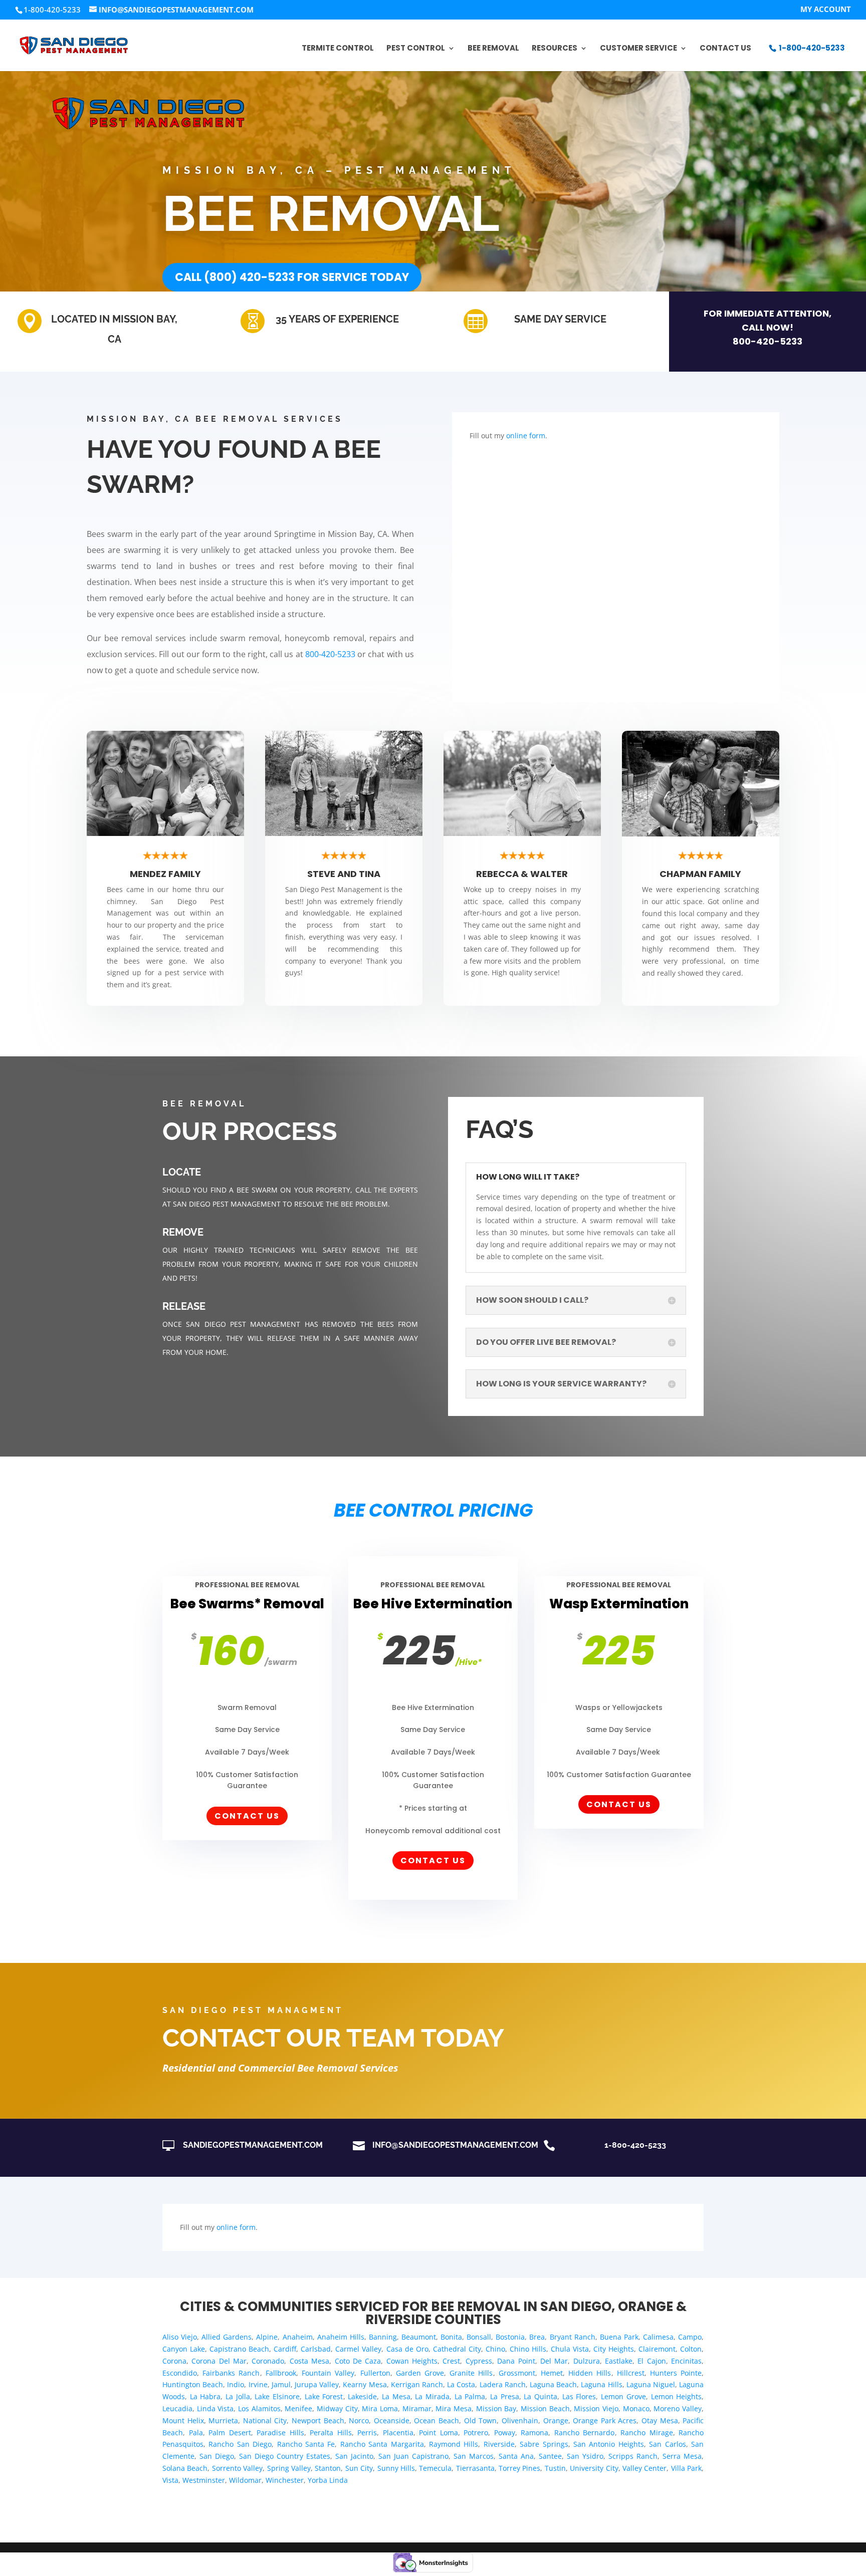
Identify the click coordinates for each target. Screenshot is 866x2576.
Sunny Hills (396, 2468)
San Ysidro (585, 2456)
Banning (383, 2337)
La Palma (470, 2396)
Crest (451, 2361)
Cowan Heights (412, 2361)
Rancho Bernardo (585, 2432)
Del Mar (554, 2361)
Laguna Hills (601, 2384)
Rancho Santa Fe (306, 2444)
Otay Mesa (660, 2420)
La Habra (205, 2396)
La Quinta (540, 2396)
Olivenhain (520, 2420)
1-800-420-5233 (812, 48)
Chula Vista (570, 2349)
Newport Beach (318, 2420)
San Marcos (474, 2456)
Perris (367, 2432)
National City (265, 2420)
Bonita (451, 2337)
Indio (236, 2384)
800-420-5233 (768, 341)
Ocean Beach (437, 2420)
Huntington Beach (193, 2384)
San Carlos (667, 2444)
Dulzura (587, 2361)
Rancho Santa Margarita (382, 2444)
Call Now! (768, 327)
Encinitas (686, 2361)
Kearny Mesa (365, 2384)
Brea (537, 2337)
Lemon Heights (677, 2396)
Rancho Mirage (647, 2432)
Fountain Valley (328, 2373)
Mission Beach (545, 2408)
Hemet (552, 2373)
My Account (826, 10)
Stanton (328, 2468)
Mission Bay (496, 2408)
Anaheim (298, 2337)
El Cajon (652, 2361)
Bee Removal (493, 49)
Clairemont (657, 2349)
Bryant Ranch (573, 2337)
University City (594, 2468)
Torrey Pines (519, 2468)
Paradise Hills (280, 2432)
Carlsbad (316, 2349)
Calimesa (658, 2337)
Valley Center (644, 2468)
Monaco (636, 2408)
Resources (555, 49)
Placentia (398, 2432)
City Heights (614, 2349)
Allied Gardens (227, 2337)
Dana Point (516, 2361)
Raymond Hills (454, 2444)
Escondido (180, 2373)
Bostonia (510, 2337)
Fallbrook (281, 2373)
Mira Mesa (454, 2408)
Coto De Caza (358, 2361)
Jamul (281, 2384)
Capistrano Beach (239, 2349)
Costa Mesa (309, 2361)
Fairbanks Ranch (231, 2373)
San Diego (217, 2456)
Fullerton (375, 2373)
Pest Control (416, 49)
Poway (505, 2432)
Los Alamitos (259, 2408)
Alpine (267, 2337)
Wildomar (245, 2480)
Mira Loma (380, 2408)
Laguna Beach (553, 2384)
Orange (556, 2420)
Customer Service (638, 49)
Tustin (555, 2468)
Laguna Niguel (651, 2384)
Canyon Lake (184, 2349)
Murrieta (223, 2420)
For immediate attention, (768, 313)
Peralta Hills (331, 2432)
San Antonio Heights (609, 2444)
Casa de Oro (407, 2349)
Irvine (258, 2384)
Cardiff (285, 2349)
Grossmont (517, 2373)
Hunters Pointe (676, 2373)
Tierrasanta (475, 2468)
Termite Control (338, 49)
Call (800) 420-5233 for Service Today (292, 277)
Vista (170, 2480)
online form (526, 436)
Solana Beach (185, 2468)
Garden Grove (420, 2373)
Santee (550, 2456)
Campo (690, 2337)
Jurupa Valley (317, 2384)
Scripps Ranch (633, 2456)
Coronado (268, 2361)
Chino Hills (528, 2349)
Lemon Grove (623, 2396)
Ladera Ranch (503, 2384)
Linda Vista (215, 2408)
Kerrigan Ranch (417, 2384)
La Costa (461, 2384)
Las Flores (579, 2396)
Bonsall (479, 2337)
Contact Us (725, 49)
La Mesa (396, 2396)
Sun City (359, 2468)
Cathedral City (457, 2349)
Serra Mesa (682, 2456)
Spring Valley (289, 2468)
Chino (495, 2349)
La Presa (505, 2396)
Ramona (534, 2432)
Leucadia (177, 2408)
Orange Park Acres (605, 2420)
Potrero (476, 2432)
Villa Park (686, 2468)
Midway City (337, 2408)
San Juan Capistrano (413, 2456)
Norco (359, 2420)
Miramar (417, 2408)
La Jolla (238, 2396)
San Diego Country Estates (285, 2456)
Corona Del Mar (219, 2361)
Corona (174, 2361)
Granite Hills (471, 2373)
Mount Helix (183, 2420)
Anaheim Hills (341, 2337)
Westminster (204, 2480)
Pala (196, 2432)
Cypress (479, 2361)
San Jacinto (354, 2456)
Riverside (499, 2444)
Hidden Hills (590, 2373)
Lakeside (362, 2396)
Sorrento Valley (237, 2468)
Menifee (298, 2408)
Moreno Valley (678, 2408)
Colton (691, 2349)
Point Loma (439, 2432)
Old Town (481, 2420)
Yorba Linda (328, 2480)
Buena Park (619, 2337)
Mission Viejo (596, 2408)
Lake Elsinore (277, 2396)
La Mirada (432, 2396)
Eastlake (619, 2361)
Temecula (435, 2468)
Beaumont (419, 2337)
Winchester (285, 2480)
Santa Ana (516, 2456)
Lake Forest (324, 2396)
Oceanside (392, 2420)
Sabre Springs (544, 2444)
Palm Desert (230, 2432)
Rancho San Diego (240, 2444)
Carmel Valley (358, 2349)
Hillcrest (631, 2373)
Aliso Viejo (180, 2337)
